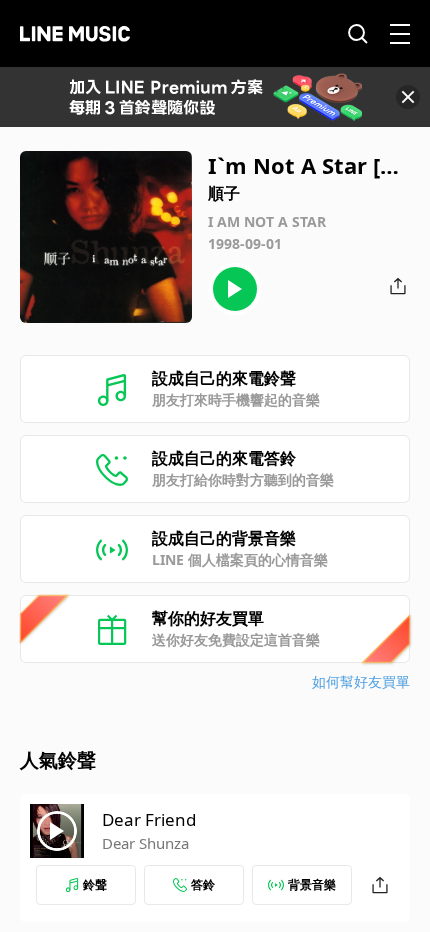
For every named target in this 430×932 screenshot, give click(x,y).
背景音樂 (312, 884)
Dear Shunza (145, 843)
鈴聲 (95, 884)
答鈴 (203, 884)
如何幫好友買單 (361, 681)
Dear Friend (149, 819)
